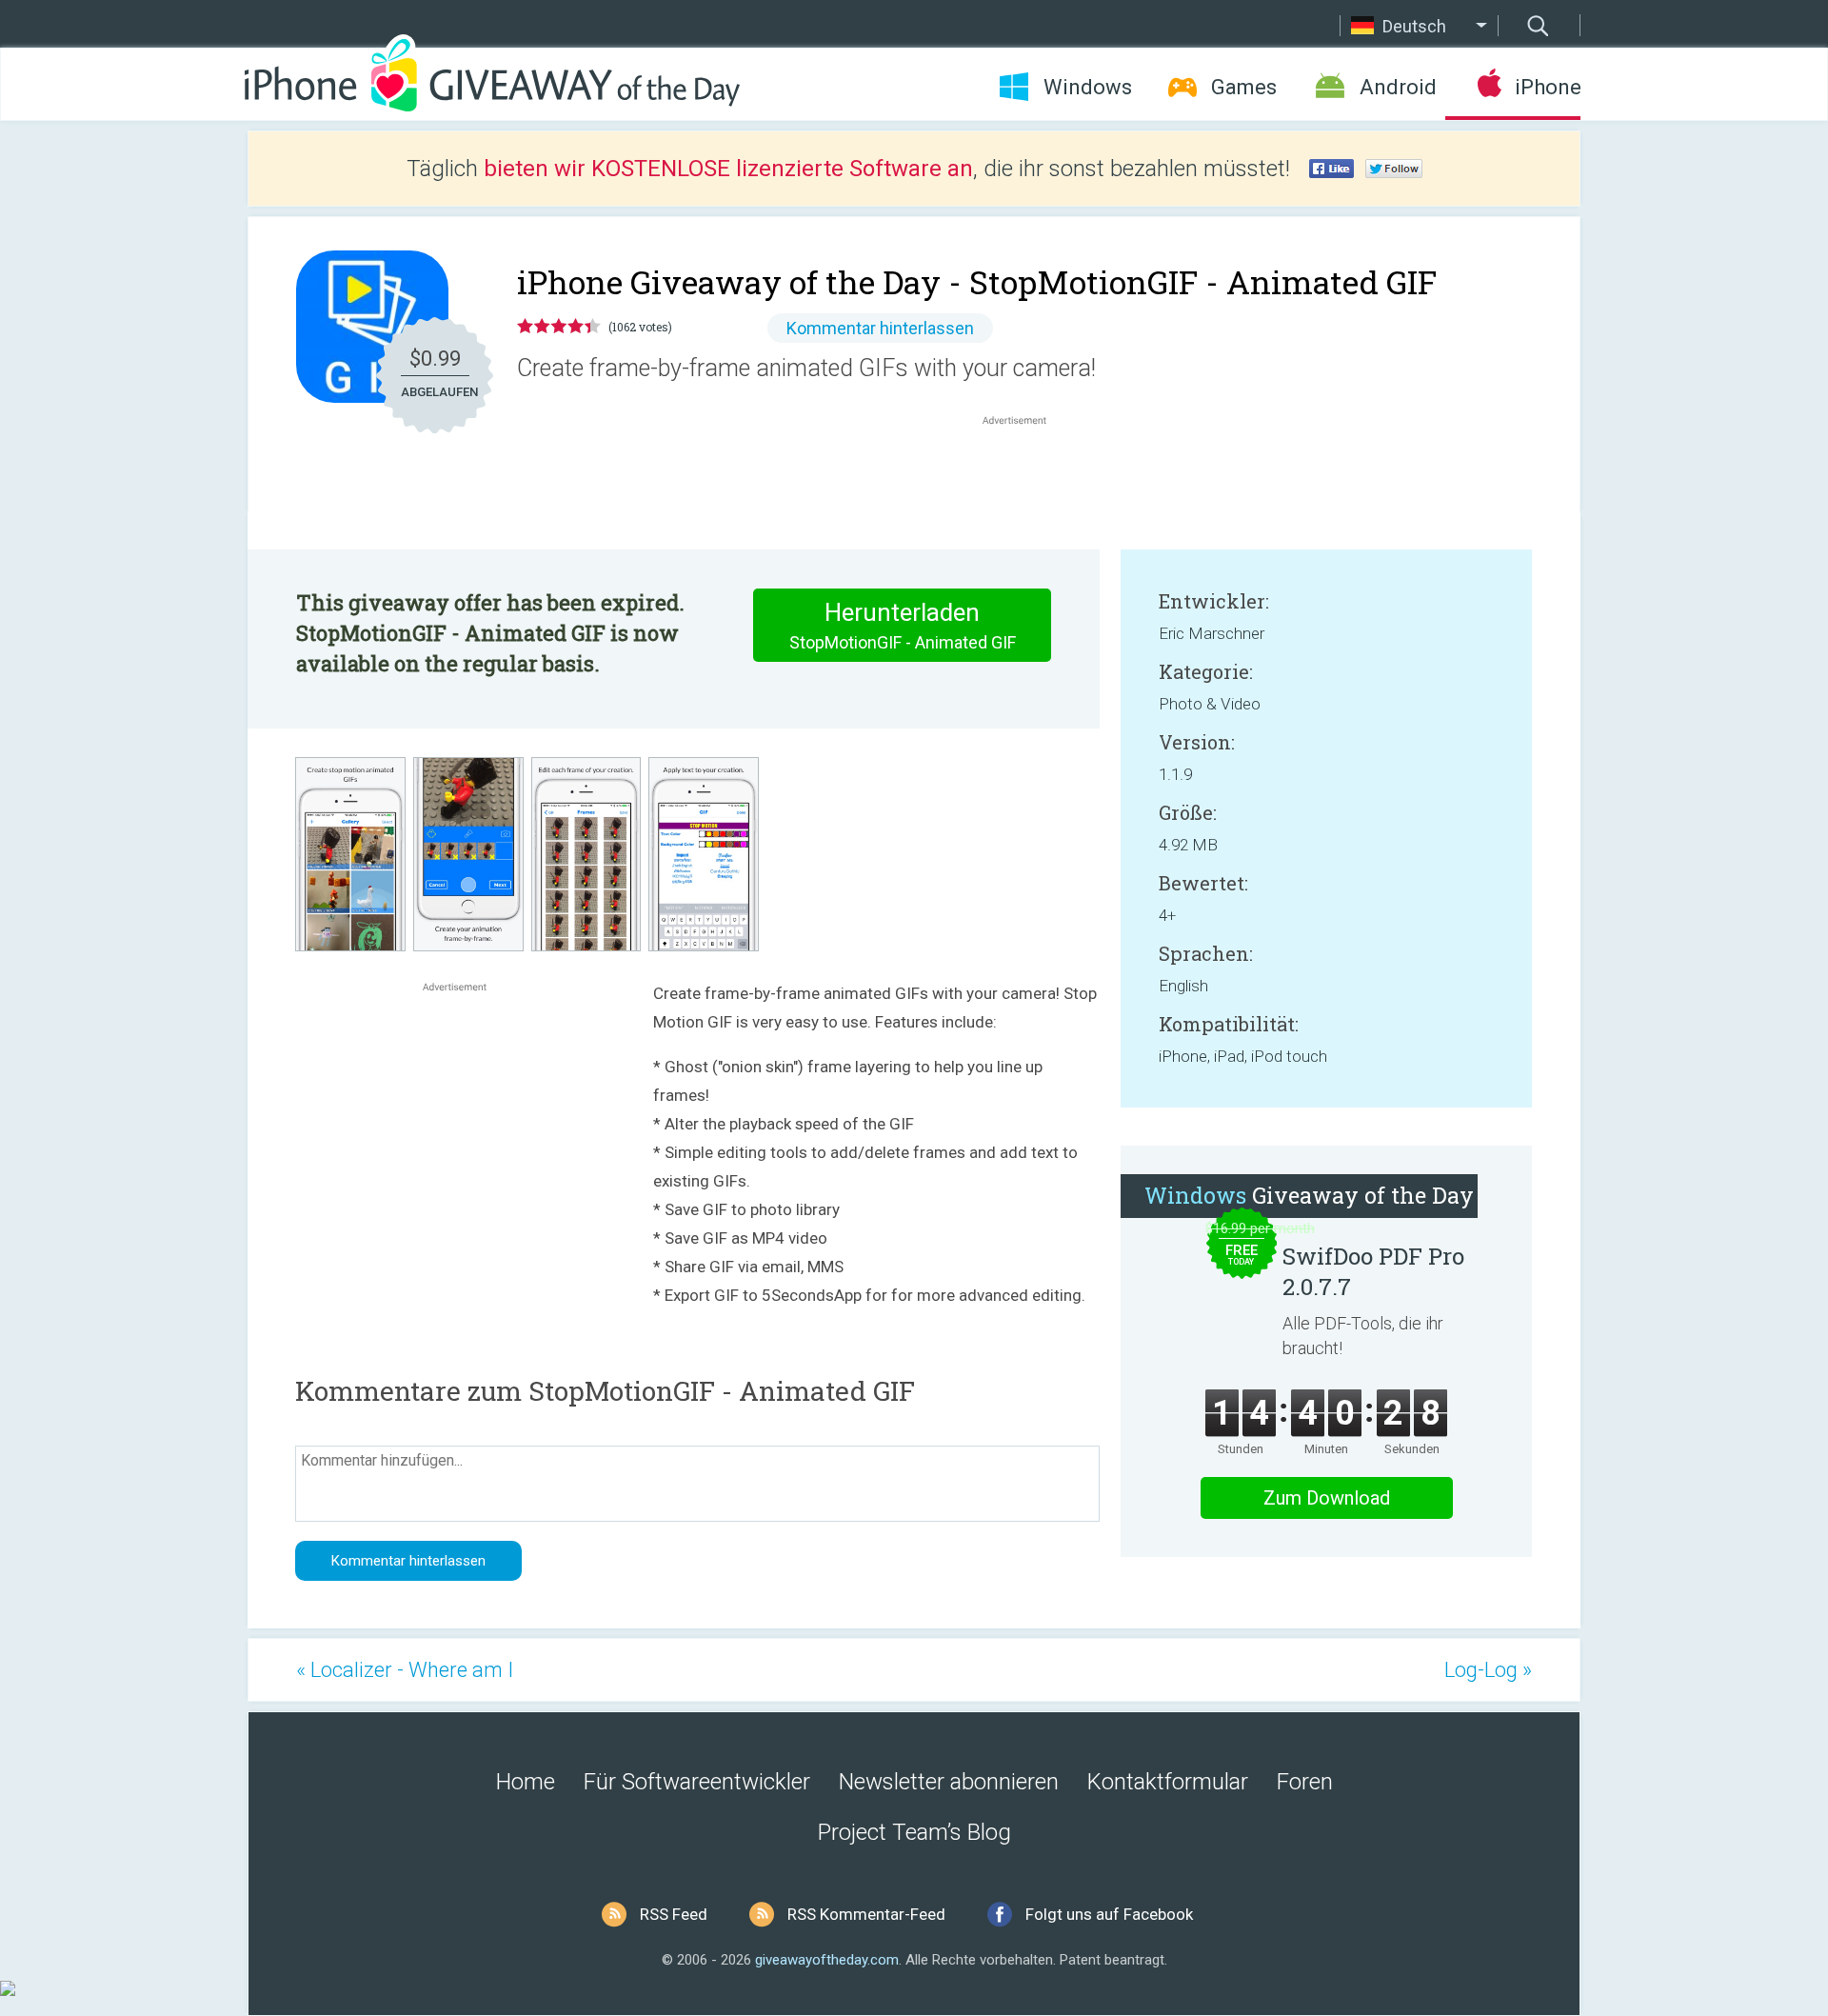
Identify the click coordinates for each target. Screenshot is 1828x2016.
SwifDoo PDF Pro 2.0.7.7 (1373, 1271)
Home (526, 1782)
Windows (1088, 87)
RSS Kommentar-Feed (866, 1914)
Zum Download (1327, 1498)
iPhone (1548, 87)
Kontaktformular (1168, 1782)
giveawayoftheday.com (827, 1960)
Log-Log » (1488, 1670)
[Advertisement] (1024, 475)
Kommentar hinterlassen (880, 328)
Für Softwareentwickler (697, 1782)
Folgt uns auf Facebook (1109, 1914)
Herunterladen (903, 625)
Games (1244, 87)
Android (1398, 87)
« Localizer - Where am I (405, 1670)
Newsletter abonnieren (949, 1782)
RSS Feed (674, 1914)
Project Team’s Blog (914, 1832)
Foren (1305, 1782)
